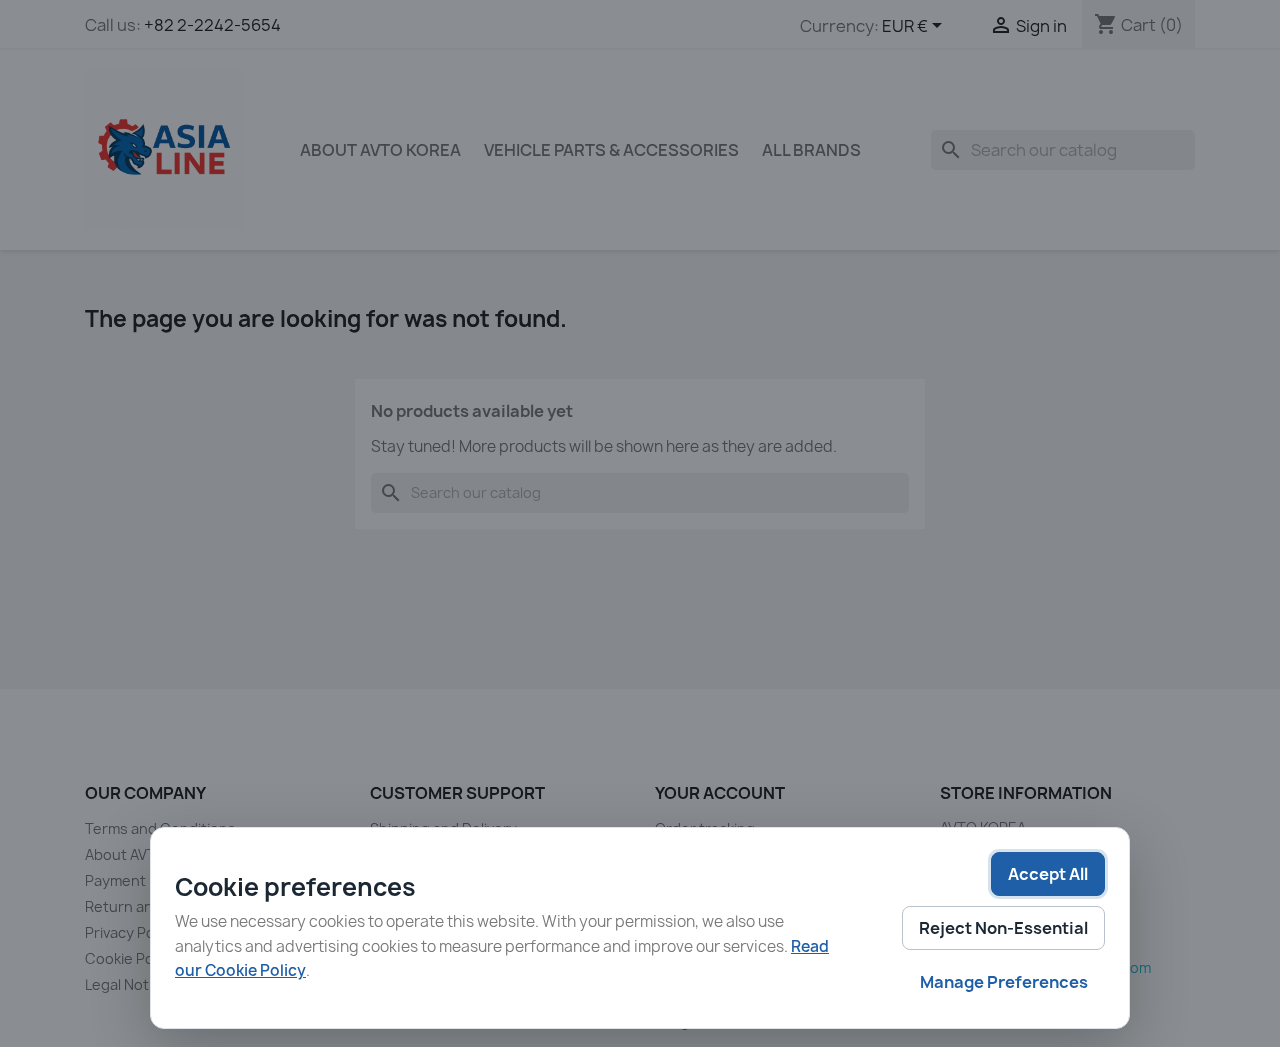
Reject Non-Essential (1003, 928)
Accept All (1048, 874)
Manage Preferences (1004, 982)
